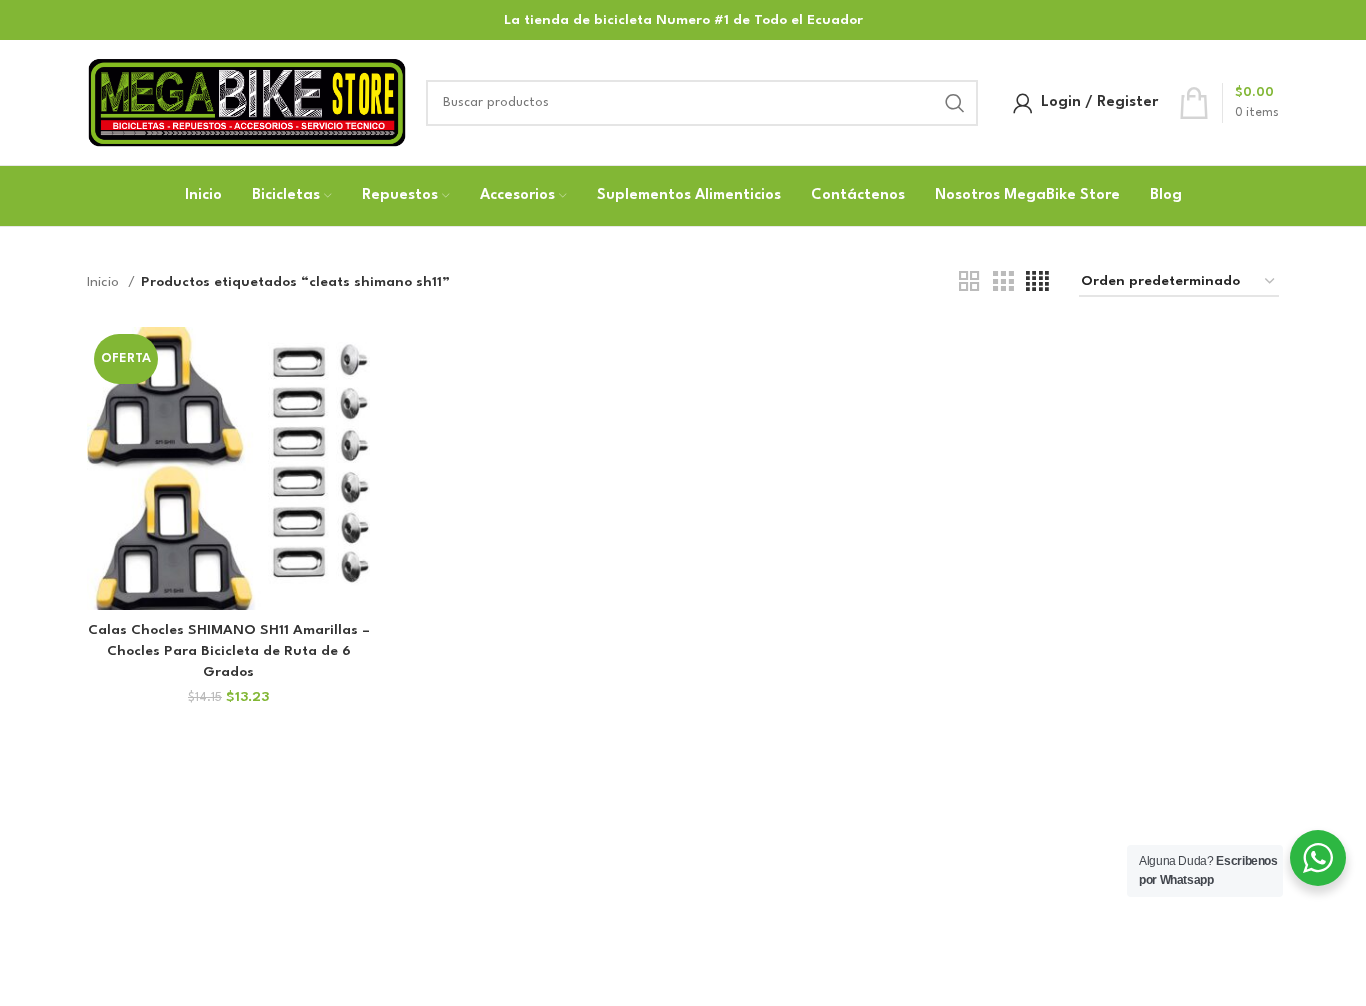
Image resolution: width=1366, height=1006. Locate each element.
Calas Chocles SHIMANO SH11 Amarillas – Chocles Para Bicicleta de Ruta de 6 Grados (229, 651)
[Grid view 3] (1003, 282)
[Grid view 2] (969, 282)
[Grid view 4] (1037, 282)
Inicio (105, 282)
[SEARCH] (955, 103)
